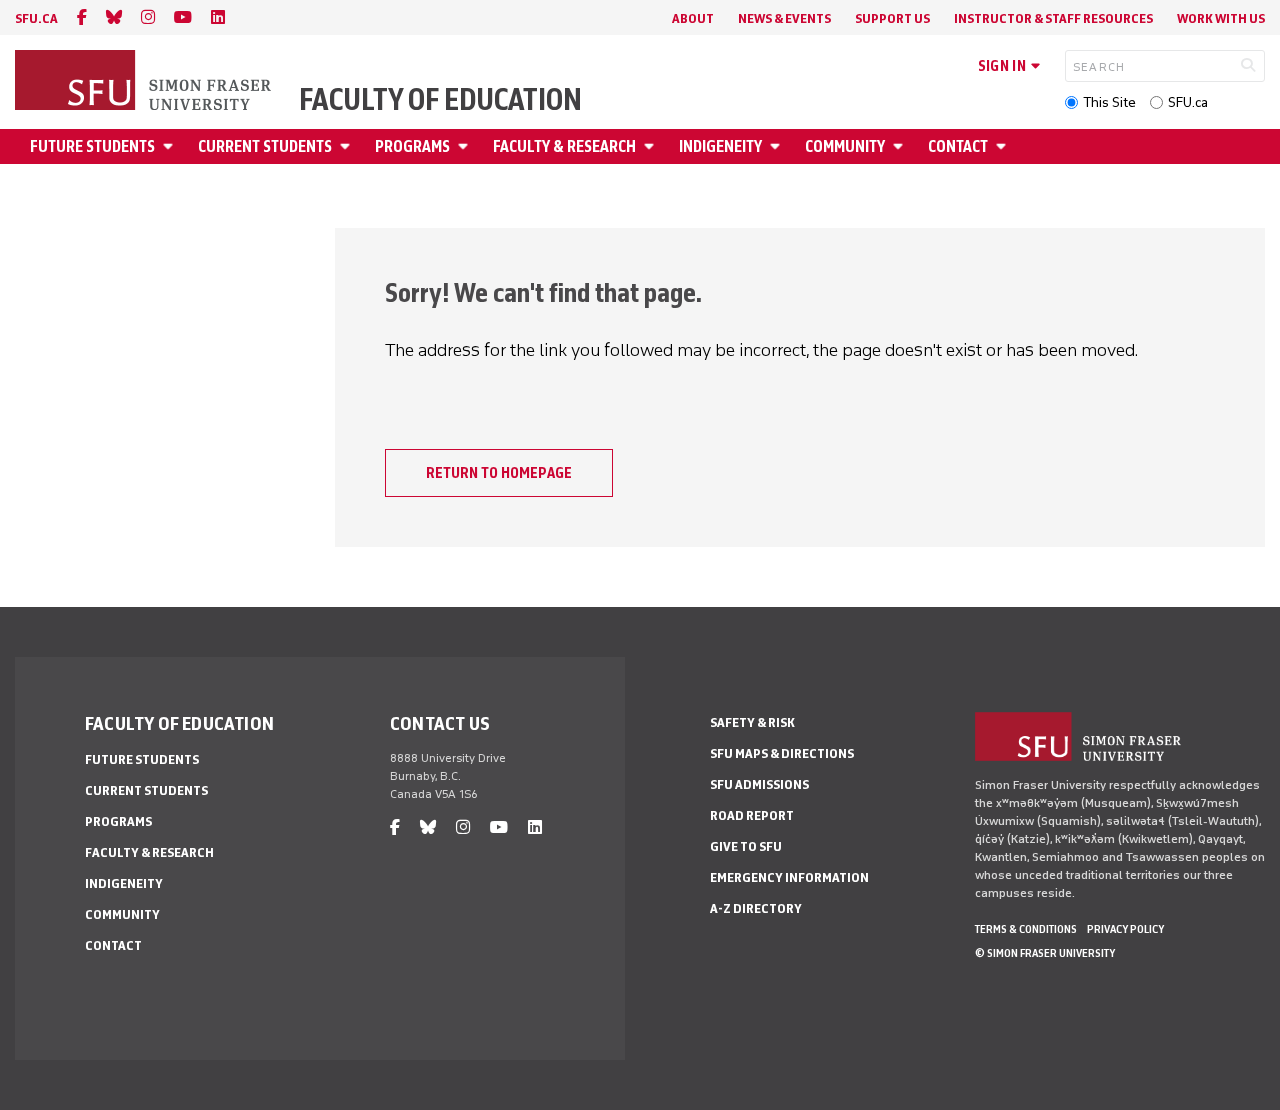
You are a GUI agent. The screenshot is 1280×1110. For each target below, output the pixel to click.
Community (845, 146)
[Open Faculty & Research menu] (652, 146)
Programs (412, 146)
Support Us (892, 18)
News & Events (784, 18)
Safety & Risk (752, 722)
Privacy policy (1125, 929)
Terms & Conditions (1026, 929)
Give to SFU (746, 846)
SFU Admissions (759, 784)
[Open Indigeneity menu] (778, 146)
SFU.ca (1188, 102)
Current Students (265, 146)
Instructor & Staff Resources (1053, 18)
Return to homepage (499, 473)
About (693, 18)
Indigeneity (720, 146)
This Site (1109, 102)
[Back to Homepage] (145, 82)
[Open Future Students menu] (171, 146)
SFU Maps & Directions (782, 753)
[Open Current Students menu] (348, 146)
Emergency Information (789, 877)
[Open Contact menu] (1004, 146)
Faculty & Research (564, 146)
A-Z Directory (756, 908)
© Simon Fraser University (1045, 953)
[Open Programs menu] (466, 146)
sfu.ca (36, 18)
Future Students (92, 146)
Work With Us (1221, 18)
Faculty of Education (440, 100)
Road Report (752, 815)
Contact (958, 146)
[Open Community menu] (901, 146)
